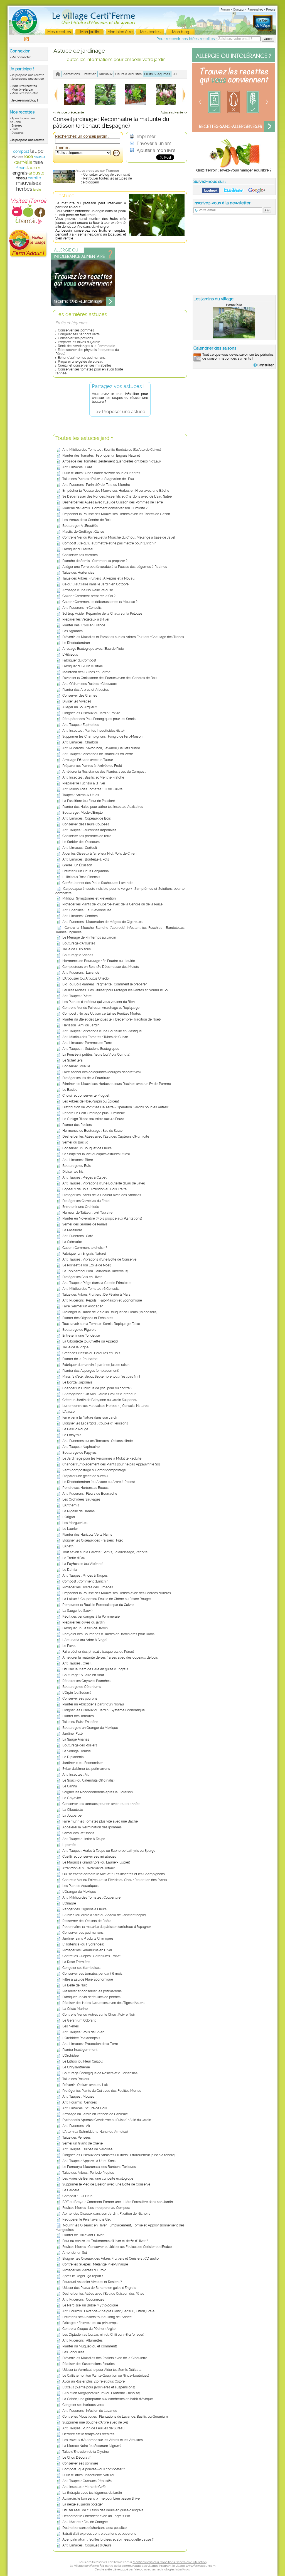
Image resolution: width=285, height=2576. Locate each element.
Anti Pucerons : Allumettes (83, 2340)
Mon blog (181, 32)
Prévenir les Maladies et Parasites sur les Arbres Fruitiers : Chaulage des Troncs (123, 637)
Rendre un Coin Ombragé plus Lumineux (94, 1113)
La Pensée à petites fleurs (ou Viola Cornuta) (96, 1055)
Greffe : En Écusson (77, 865)
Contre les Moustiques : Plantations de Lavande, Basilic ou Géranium (115, 2417)
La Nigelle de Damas (78, 1511)
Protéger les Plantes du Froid (84, 2270)
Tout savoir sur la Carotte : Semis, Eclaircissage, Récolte (105, 1552)
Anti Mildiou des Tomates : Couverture (91, 1898)
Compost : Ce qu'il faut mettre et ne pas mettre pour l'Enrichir (109, 543)
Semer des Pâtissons (78, 1833)
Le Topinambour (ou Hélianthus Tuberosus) (95, 1271)
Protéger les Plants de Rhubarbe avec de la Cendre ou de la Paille (112, 904)
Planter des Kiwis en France (84, 625)
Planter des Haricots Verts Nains (87, 1535)
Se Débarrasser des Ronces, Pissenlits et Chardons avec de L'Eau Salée (117, 496)
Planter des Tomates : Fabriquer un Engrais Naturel (101, 455)
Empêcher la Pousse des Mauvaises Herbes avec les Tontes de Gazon (116, 514)
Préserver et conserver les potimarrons (92, 1991)
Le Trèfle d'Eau (74, 1558)
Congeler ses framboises (81, 1968)
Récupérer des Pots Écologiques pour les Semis (99, 719)
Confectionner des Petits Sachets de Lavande (97, 883)
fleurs (21, 168)
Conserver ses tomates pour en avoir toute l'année (101, 1804)
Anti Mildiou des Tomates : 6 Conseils (91, 1289)
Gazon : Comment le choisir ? (85, 1248)
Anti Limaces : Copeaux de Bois (87, 818)
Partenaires (255, 10)
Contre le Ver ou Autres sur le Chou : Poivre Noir (99, 2015)
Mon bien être (120, 32)
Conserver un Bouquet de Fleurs (87, 1148)
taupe (37, 151)
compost (21, 151)
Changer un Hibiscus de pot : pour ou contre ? (97, 1388)
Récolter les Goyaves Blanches (86, 1681)
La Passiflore (72, 1230)
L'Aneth (68, 1546)
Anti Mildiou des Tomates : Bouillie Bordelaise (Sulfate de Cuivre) (112, 450)
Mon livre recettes (24, 86)
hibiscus (39, 157)
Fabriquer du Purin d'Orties (83, 666)
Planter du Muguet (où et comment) (90, 2346)
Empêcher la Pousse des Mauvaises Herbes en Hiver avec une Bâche (116, 491)
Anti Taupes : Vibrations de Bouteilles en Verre (98, 754)
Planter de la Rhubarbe (80, 1359)
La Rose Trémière (76, 1962)
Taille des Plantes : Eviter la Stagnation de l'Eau (98, 479)
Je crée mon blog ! (25, 100)
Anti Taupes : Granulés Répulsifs (87, 2481)
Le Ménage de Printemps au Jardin (89, 937)
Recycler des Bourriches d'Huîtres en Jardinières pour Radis (108, 1634)
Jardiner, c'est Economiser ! (83, 1763)
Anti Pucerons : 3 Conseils (82, 608)
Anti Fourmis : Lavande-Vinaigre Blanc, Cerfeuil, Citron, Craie (108, 2311)
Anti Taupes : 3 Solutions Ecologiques (91, 1049)
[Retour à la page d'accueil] (58, 74)
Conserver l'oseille (76, 1066)
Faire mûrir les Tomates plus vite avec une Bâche (100, 1821)
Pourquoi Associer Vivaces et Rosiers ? (92, 2282)
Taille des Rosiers (76, 2079)
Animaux (106, 74)
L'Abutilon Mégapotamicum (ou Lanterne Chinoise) (101, 2393)
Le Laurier (70, 1529)
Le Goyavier (72, 1798)
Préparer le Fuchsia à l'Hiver (84, 783)
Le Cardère (71, 2190)
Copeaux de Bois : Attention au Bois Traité (94, 1189)
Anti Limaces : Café (77, 467)
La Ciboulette (73, 1810)
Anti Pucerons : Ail (76, 2126)
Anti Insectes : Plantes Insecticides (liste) (93, 731)
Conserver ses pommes (76, 330)
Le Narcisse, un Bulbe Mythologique (90, 2305)
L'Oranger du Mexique (79, 1892)
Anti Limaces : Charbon (80, 742)
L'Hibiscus (70, 655)
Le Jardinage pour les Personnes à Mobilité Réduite (102, 1458)
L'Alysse (68, 1412)
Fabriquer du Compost (79, 660)
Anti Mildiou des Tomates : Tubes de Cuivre (95, 1037)
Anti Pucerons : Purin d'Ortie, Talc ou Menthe (96, 485)
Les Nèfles (71, 2026)
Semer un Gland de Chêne (83, 2143)
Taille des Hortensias (78, 573)
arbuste (36, 173)
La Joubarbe (72, 1816)
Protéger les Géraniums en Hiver (87, 1950)
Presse (271, 10)
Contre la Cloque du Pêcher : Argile (89, 2329)
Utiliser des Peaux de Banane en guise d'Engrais (99, 2288)
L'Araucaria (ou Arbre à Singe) (85, 1640)
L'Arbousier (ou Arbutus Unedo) (86, 978)
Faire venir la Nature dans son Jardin (90, 1417)
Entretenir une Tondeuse (81, 1336)
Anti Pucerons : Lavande (81, 973)
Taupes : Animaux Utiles (81, 795)
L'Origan (69, 1517)
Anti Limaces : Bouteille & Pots (86, 859)
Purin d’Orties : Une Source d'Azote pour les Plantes (101, 473)
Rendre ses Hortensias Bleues (85, 1488)
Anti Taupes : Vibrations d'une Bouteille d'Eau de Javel (104, 1183)
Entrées (17, 126)
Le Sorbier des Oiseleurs (81, 842)
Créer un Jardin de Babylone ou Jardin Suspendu (100, 1400)
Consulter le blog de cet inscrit (107, 175)
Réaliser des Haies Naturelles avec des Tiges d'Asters (103, 2003)
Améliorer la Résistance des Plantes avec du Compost (104, 772)
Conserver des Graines (80, 696)
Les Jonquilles (73, 2352)
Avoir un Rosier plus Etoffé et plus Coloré (94, 2381)
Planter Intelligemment (80, 2050)
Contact (239, 10)
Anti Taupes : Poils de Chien (83, 2032)
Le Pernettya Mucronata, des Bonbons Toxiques (99, 2167)
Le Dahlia (70, 1570)
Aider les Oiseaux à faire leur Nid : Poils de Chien (99, 854)
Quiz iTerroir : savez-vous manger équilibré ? (234, 170)
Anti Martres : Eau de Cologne (85, 2522)
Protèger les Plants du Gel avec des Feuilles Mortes (102, 2091)
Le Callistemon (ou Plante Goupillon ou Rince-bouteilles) (106, 2376)
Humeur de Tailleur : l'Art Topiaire (87, 1213)
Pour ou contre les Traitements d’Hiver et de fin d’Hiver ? (105, 2241)
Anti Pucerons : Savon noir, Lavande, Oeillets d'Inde (101, 748)
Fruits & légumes (157, 74)
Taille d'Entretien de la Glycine (86, 2452)
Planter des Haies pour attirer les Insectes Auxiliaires (103, 807)
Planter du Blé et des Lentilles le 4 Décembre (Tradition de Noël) (111, 1019)
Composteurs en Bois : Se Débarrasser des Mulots (101, 967)
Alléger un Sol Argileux (80, 707)
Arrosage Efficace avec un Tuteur (88, 760)
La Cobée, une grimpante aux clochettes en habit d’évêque (108, 2399)
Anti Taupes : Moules (78, 2097)
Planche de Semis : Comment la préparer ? (95, 561)
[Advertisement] (234, 255)
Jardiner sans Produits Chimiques (88, 1938)
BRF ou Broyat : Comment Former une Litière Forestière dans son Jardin (118, 2202)
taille (38, 162)
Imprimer (146, 136)
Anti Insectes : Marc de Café (84, 2487)
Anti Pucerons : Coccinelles (83, 2299)
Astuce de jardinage (79, 51)
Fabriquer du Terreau (78, 549)
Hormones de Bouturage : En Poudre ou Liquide (99, 961)
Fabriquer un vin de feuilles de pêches (91, 1997)
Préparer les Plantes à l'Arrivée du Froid (92, 766)
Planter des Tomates (78, 1716)
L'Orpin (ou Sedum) (77, 1693)
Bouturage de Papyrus (79, 1453)
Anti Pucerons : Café (78, 1236)
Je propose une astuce (28, 79)
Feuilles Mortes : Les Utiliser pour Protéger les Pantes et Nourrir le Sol (115, 990)
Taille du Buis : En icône (80, 1722)
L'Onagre (69, 1903)
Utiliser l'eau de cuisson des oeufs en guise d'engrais (103, 2510)
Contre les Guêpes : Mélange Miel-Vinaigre (95, 2264)
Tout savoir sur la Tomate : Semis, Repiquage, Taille (101, 1324)
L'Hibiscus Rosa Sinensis (81, 877)
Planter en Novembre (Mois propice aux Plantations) (102, 1218)
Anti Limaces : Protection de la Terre (90, 2044)
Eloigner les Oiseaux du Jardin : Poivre (91, 713)
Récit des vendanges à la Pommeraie (87, 346)
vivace (17, 157)
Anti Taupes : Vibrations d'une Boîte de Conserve (99, 1259)
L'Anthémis (71, 1505)
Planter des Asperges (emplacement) (91, 1371)
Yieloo (139, 2569)
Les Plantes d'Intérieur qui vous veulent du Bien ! (99, 1002)
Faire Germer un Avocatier (83, 1306)
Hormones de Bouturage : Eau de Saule (92, 1131)
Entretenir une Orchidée (81, 1207)
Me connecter (21, 57)
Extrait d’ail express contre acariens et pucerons (99, 2534)
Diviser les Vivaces (77, 701)
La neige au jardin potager (83, 2504)
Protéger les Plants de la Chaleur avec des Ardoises (102, 1195)
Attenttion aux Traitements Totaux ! (89, 1868)
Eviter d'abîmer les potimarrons (82, 358)
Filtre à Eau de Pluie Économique (88, 1979)
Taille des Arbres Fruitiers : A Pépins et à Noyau (98, 578)
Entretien (89, 74)
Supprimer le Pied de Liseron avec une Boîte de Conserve (106, 2184)
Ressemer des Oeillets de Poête (87, 1921)
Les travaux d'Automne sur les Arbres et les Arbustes (103, 2440)
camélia (23, 162)
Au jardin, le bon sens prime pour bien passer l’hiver (102, 2499)
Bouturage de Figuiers (79, 1330)
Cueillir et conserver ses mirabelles (85, 365)
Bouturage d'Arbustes (79, 943)
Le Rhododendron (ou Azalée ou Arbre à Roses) (99, 1482)
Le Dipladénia (73, 1757)
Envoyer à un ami (154, 143)
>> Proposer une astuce (121, 412)
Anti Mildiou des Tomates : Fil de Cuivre (92, 789)
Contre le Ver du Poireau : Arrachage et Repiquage (101, 1008)
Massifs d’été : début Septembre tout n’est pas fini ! (101, 1377)
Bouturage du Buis (77, 1166)
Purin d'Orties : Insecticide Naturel (88, 2475)
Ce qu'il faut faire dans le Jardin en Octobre (95, 584)
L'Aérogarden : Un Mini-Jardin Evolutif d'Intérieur (99, 1394)
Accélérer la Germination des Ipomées (92, 1827)
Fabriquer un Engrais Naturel (84, 1254)
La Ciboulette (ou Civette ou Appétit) (90, 1341)
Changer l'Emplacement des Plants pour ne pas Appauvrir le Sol (111, 1464)
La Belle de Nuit (75, 1985)
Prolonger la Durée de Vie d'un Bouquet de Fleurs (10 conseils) (110, 1312)
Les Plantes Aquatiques (80, 1886)
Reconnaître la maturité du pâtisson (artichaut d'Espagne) (106, 1927)
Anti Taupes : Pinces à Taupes (85, 1576)
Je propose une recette (28, 75)
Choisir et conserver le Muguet (86, 1096)
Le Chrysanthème (76, 2067)
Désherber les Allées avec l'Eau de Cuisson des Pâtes (103, 2294)
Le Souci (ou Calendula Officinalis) (88, 1780)
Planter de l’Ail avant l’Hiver (83, 2235)
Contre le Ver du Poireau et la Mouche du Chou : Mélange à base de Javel (119, 537)
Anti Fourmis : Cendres (80, 2102)
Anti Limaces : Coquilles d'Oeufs (87, 2545)
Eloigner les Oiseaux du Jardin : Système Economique (104, 1710)
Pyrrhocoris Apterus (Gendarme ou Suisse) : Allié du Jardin (107, 2120)
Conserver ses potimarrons (83, 1933)
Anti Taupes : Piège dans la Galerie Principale (97, 1283)
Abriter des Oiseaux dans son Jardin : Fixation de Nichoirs (106, 2214)
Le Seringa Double (77, 1751)
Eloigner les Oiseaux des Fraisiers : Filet (93, 1540)
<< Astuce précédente (68, 112)
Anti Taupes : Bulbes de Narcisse (87, 2149)
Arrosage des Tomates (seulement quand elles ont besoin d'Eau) (111, 461)
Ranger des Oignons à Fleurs (84, 1909)
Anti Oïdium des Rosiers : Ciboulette (90, 684)
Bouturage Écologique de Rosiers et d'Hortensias (100, 2073)
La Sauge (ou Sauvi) (77, 1611)
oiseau (21, 178)
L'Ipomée (69, 1845)
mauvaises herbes (28, 186)
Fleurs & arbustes (128, 74)
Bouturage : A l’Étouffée (80, 526)
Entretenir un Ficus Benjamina (86, 871)
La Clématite (72, 1242)
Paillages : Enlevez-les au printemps (90, 2323)
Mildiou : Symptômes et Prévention (89, 898)
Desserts (17, 133)
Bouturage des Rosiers (80, 1745)
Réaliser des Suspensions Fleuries (89, 2364)
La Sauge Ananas (76, 1739)
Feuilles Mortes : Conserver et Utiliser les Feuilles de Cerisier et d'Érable (117, 2247)
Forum (225, 10)
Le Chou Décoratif (76, 2458)
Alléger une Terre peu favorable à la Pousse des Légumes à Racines (115, 567)
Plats (15, 129)
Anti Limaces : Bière (78, 1160)
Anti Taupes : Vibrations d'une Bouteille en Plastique (102, 1031)
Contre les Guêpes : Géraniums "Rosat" (92, 1956)
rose (28, 157)
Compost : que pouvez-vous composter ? (94, 2469)
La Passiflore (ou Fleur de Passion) (89, 801)
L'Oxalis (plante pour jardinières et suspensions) (99, 2387)
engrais (20, 173)
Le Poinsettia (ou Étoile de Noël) (87, 1265)
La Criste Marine (75, 2009)
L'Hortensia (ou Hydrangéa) (83, 1944)
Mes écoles (150, 32)
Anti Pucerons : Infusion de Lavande (90, 2411)
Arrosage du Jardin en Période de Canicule (95, 2114)
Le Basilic (70, 1090)
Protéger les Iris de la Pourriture (86, 1078)
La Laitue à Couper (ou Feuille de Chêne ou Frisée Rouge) (106, 1599)
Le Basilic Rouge (75, 1429)
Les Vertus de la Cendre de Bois (87, 520)
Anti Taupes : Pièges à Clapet (84, 1177)
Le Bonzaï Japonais (77, 1382)
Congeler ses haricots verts (79, 334)
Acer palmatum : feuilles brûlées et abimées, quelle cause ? (108, 2539)
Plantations (71, 74)
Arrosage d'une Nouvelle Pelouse (88, 590)
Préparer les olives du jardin (79, 342)
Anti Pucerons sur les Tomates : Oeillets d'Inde (98, 1441)
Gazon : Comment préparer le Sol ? (89, 596)
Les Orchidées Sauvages (81, 1499)
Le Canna (70, 1786)
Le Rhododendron (76, 643)
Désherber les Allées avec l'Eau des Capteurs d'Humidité (106, 1136)
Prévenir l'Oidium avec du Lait (85, 2085)
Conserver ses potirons (75, 338)
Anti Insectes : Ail (75, 1775)
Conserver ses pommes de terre (87, 836)
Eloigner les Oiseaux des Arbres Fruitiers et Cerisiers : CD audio (110, 2258)
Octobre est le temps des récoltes (88, 2434)
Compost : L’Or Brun (77, 2196)
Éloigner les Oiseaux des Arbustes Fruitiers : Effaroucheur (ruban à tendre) (119, 2155)
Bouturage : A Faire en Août (83, 1675)
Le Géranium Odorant (79, 2020)
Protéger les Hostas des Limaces (88, 1587)
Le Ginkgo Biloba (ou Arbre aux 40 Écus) (93, 1119)
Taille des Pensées (77, 2138)
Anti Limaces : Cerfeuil (80, 848)
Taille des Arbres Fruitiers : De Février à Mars (96, 1295)
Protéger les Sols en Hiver (82, 1277)
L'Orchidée (71, 2056)
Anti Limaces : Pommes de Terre (87, 1043)
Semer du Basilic (75, 1142)
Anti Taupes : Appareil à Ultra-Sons (89, 2161)
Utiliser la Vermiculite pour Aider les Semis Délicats (102, 2370)
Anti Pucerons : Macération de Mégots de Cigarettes (102, 922)
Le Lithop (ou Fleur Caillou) (83, 2061)
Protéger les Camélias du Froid (86, 1201)
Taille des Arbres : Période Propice (88, 2173)
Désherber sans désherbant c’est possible (94, 2528)
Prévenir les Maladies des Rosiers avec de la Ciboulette (105, 2358)
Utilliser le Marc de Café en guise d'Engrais (95, 1669)
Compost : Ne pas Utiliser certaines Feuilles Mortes (102, 1014)
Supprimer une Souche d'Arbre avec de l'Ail (95, 2422)
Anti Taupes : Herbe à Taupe (84, 1839)
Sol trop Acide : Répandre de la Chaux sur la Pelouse (102, 614)
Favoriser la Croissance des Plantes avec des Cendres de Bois (110, 678)
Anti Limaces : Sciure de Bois (85, 2108)
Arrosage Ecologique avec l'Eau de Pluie (93, 649)
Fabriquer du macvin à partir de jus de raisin (96, 1365)
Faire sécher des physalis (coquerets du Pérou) (98, 1652)
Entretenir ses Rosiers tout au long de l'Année (97, 2317)
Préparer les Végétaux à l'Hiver (86, 619)
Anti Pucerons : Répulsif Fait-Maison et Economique (102, 1300)
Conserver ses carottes (80, 555)
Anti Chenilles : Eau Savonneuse (87, 910)
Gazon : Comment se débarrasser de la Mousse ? (100, 602)
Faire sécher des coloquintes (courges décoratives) (101, 1072)
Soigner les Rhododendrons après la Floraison (98, 1792)
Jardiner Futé (73, 1734)
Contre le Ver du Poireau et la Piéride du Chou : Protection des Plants (115, 1880)
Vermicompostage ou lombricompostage (94, 1470)
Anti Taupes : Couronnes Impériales (89, 830)
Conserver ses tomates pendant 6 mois (92, 1974)
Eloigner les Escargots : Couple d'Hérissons (95, 1423)
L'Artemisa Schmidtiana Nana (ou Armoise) (95, 2132)
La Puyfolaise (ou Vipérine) (83, 1564)
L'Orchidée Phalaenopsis (81, 2038)
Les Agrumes (73, 631)
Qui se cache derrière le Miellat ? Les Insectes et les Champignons (114, 1874)
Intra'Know (183, 2569)
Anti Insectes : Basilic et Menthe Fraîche (93, 777)
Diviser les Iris (73, 1172)
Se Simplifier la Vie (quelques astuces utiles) (96, 1154)
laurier (34, 168)
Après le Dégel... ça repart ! (83, 2276)
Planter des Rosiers (77, 1125)
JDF (176, 74)
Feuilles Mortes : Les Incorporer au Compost (96, 2208)
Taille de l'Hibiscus (77, 949)
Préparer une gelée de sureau (81, 362)
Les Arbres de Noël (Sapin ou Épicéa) (91, 1101)
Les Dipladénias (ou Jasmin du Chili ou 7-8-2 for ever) (103, 2335)
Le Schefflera (73, 1060)
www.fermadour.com (201, 2566)
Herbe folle (234, 305)
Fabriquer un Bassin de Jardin (85, 1628)
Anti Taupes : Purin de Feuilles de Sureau (93, 2428)
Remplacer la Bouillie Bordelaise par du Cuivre (98, 1605)
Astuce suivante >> (174, 112)
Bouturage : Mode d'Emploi (83, 813)
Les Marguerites (75, 1523)
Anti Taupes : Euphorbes (81, 725)
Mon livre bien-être (25, 93)
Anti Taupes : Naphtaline (81, 1447)
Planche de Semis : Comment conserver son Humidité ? (105, 508)
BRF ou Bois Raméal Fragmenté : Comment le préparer (105, 984)
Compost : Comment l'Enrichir (85, 1581)
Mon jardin (90, 32)
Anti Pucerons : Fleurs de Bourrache (90, 1494)
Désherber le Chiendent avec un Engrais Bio (96, 2516)
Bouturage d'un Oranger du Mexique (90, 1728)
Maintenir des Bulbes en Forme (86, 672)
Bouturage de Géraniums (82, 1687)
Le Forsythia (72, 1435)
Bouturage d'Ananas (78, 955)
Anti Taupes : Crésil (77, 1663)
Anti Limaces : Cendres (80, 916)
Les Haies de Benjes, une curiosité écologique (98, 2178)
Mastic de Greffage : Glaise (83, 532)
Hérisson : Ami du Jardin (81, 1025)
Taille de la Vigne (75, 1347)
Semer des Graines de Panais (85, 1224)
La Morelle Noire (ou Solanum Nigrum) (92, 2446)
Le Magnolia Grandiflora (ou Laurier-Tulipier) (96, 1862)
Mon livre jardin (22, 90)
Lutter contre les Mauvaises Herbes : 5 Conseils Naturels (106, 1406)
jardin (37, 190)
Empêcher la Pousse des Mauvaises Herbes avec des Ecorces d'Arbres (117, 1593)
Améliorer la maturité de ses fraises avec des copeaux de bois (110, 1657)
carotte (34, 178)
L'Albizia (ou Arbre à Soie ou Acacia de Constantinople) (104, 1915)
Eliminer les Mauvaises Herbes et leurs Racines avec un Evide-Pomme (117, 1084)
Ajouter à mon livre (155, 150)
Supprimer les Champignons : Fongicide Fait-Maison (102, 736)
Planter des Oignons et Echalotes (88, 1318)
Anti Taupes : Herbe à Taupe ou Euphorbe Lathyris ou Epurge (109, 1851)
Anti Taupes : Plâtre (77, 996)
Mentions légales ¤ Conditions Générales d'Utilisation (170, 2562)
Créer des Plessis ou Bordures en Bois (91, 1353)
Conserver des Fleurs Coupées (86, 824)
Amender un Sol (75, 2253)
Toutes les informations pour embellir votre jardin (115, 60)
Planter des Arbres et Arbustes (86, 690)
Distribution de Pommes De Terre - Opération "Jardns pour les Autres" (116, 1107)
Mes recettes (59, 32)
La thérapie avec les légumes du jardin (92, 2493)
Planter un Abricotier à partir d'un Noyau (93, 1704)
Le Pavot (69, 1646)
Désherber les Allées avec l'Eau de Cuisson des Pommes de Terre (113, 502)
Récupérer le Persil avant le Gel (86, 2219)
